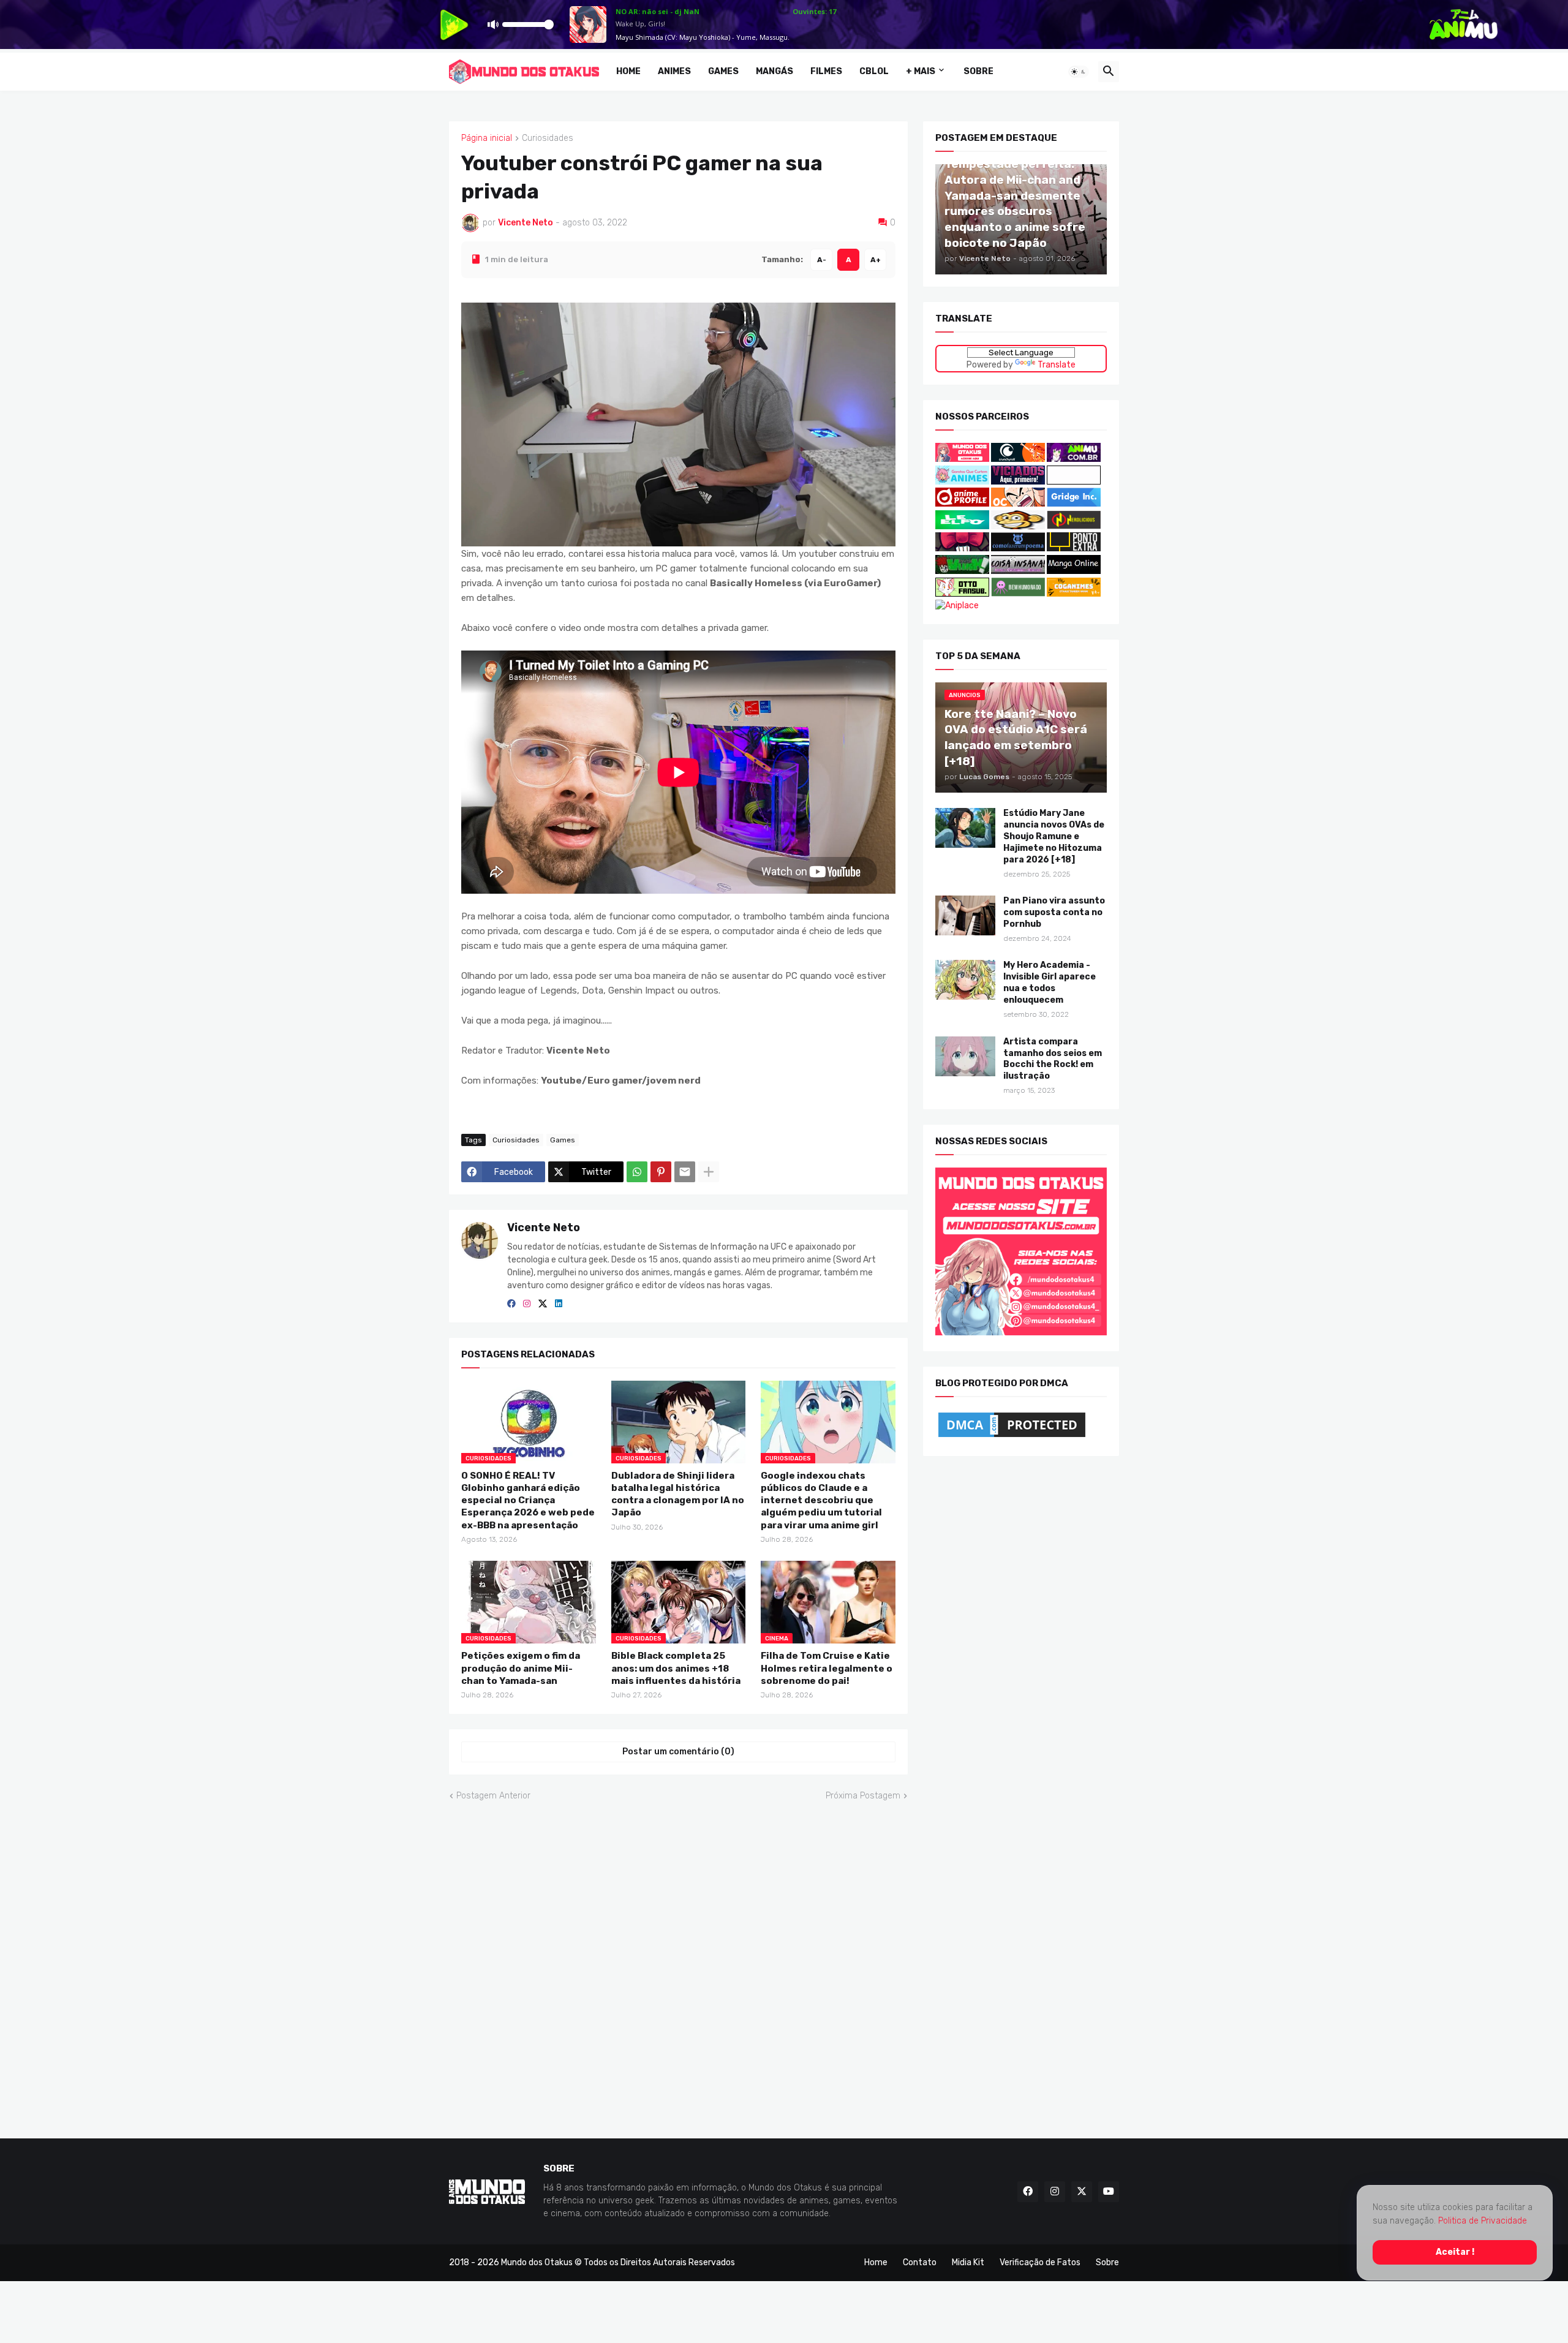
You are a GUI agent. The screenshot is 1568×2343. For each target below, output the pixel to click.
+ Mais (921, 71)
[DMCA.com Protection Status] (1012, 1437)
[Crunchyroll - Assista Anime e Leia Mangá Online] (1018, 459)
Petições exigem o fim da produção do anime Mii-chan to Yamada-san (521, 1668)
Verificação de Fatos (1040, 2262)
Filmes (826, 71)
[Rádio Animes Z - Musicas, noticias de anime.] (1074, 481)
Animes (674, 71)
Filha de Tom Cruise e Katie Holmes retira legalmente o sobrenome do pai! (827, 1668)
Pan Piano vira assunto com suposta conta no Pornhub (1054, 912)
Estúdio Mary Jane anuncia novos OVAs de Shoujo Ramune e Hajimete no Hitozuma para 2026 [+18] (1054, 836)
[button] (1079, 72)
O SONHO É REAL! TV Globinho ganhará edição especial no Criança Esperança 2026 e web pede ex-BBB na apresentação (528, 1500)
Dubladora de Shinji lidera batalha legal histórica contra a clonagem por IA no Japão (678, 1494)
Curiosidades (548, 138)
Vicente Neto (544, 1228)
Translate (1057, 364)
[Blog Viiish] (962, 571)
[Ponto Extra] (1074, 549)
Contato (920, 2262)
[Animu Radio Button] (1074, 459)
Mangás (775, 71)
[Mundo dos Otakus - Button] (963, 459)
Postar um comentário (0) (678, 1752)
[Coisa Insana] (1018, 571)
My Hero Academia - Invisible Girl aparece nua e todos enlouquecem (1050, 983)
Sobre (978, 71)
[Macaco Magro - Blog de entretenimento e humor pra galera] (1018, 526)
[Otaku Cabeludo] (1019, 504)
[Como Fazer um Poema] (1018, 549)
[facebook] (511, 1304)
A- (822, 259)
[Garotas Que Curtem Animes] (963, 481)
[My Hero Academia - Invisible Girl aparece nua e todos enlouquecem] (965, 980)
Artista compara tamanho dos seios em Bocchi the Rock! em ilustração (1053, 1058)
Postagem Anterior (493, 1795)
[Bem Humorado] (1018, 593)
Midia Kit (968, 2262)
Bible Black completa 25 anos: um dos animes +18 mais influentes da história (676, 1668)
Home (628, 71)
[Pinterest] (661, 1172)
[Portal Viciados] (1018, 481)
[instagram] (527, 1304)
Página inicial (487, 138)
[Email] (685, 1172)
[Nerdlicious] (1074, 526)
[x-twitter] (543, 1304)
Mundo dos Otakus (537, 2262)
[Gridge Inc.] (1074, 504)
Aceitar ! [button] (1455, 2252)
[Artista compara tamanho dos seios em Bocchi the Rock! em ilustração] (965, 1056)
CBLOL (874, 71)
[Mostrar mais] (709, 1172)
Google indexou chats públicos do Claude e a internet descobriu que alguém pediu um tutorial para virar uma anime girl (821, 1500)
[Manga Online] (1074, 571)
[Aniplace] (957, 606)
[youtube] (1109, 2191)
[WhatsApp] (637, 1172)
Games (723, 71)
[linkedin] (559, 1304)
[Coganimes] (1074, 593)
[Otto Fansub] (962, 593)
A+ (876, 259)
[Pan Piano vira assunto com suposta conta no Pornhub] (965, 915)
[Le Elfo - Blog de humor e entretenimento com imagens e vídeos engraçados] (962, 526)
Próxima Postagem (863, 1795)
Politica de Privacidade (1483, 2221)
